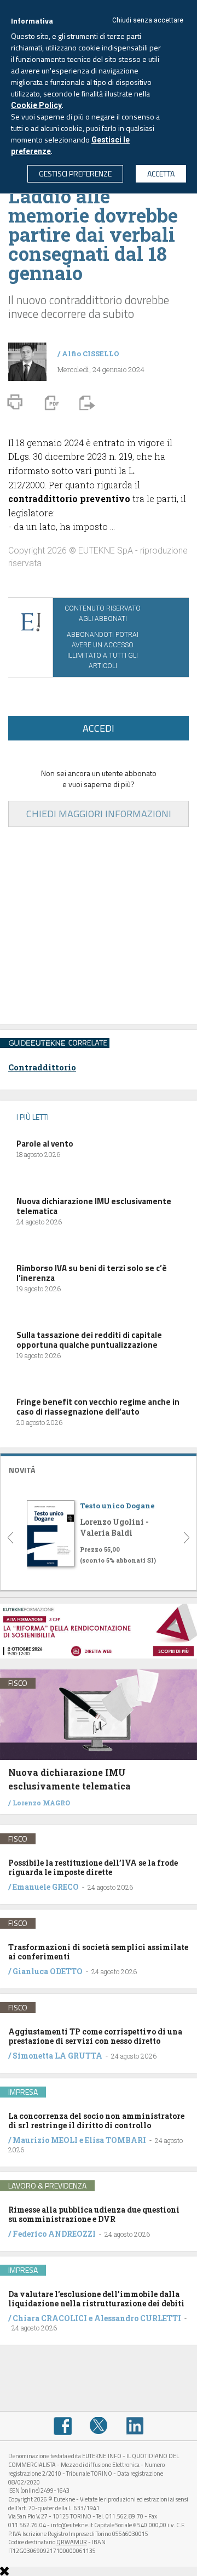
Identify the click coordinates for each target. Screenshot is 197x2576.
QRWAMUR (72, 2542)
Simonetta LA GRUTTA (57, 2056)
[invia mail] (85, 402)
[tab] (99, 1469)
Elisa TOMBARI (115, 2140)
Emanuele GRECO (46, 1887)
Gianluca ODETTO (48, 1971)
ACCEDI (99, 728)
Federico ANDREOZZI (54, 2234)
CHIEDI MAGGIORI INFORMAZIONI (99, 814)
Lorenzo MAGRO (41, 1803)
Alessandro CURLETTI (138, 2318)
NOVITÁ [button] (22, 1470)
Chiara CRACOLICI (51, 2318)
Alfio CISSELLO (91, 354)
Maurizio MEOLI (45, 2140)
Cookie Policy (36, 105)
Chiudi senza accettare (148, 20)
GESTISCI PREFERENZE (75, 173)
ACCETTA (161, 173)
